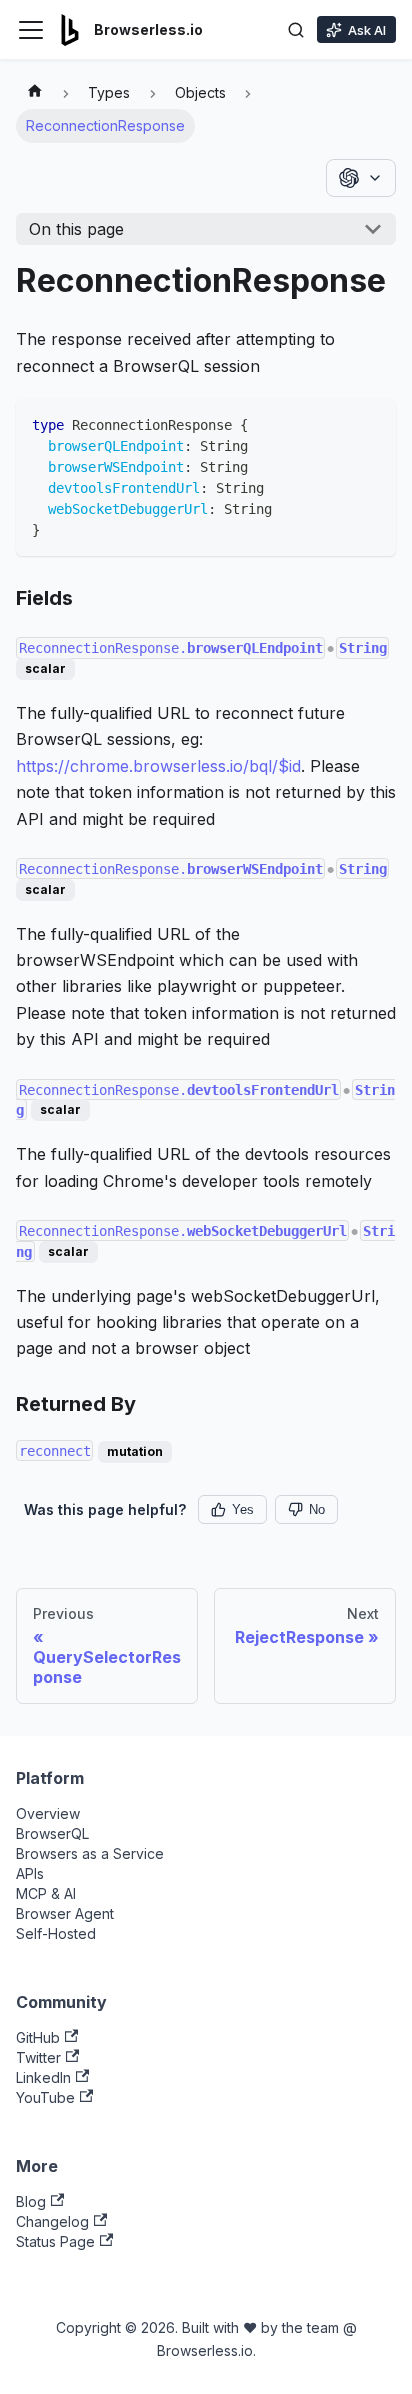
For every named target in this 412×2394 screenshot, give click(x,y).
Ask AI (367, 30)
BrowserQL (52, 1833)
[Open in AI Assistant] (361, 178)
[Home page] (35, 92)
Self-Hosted (56, 1933)
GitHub (38, 2037)
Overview (48, 1813)
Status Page (55, 2241)
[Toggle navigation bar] (31, 30)
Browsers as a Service (90, 1853)
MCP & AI (46, 1893)
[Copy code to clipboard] (371, 423)
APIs (30, 1873)
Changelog (52, 2221)
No (317, 1509)
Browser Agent (65, 1913)
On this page (76, 229)
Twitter (38, 2057)
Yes (243, 1509)
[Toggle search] (296, 30)
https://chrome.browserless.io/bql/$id (158, 766)
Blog (31, 2201)
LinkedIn (43, 2077)
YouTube (45, 2097)
